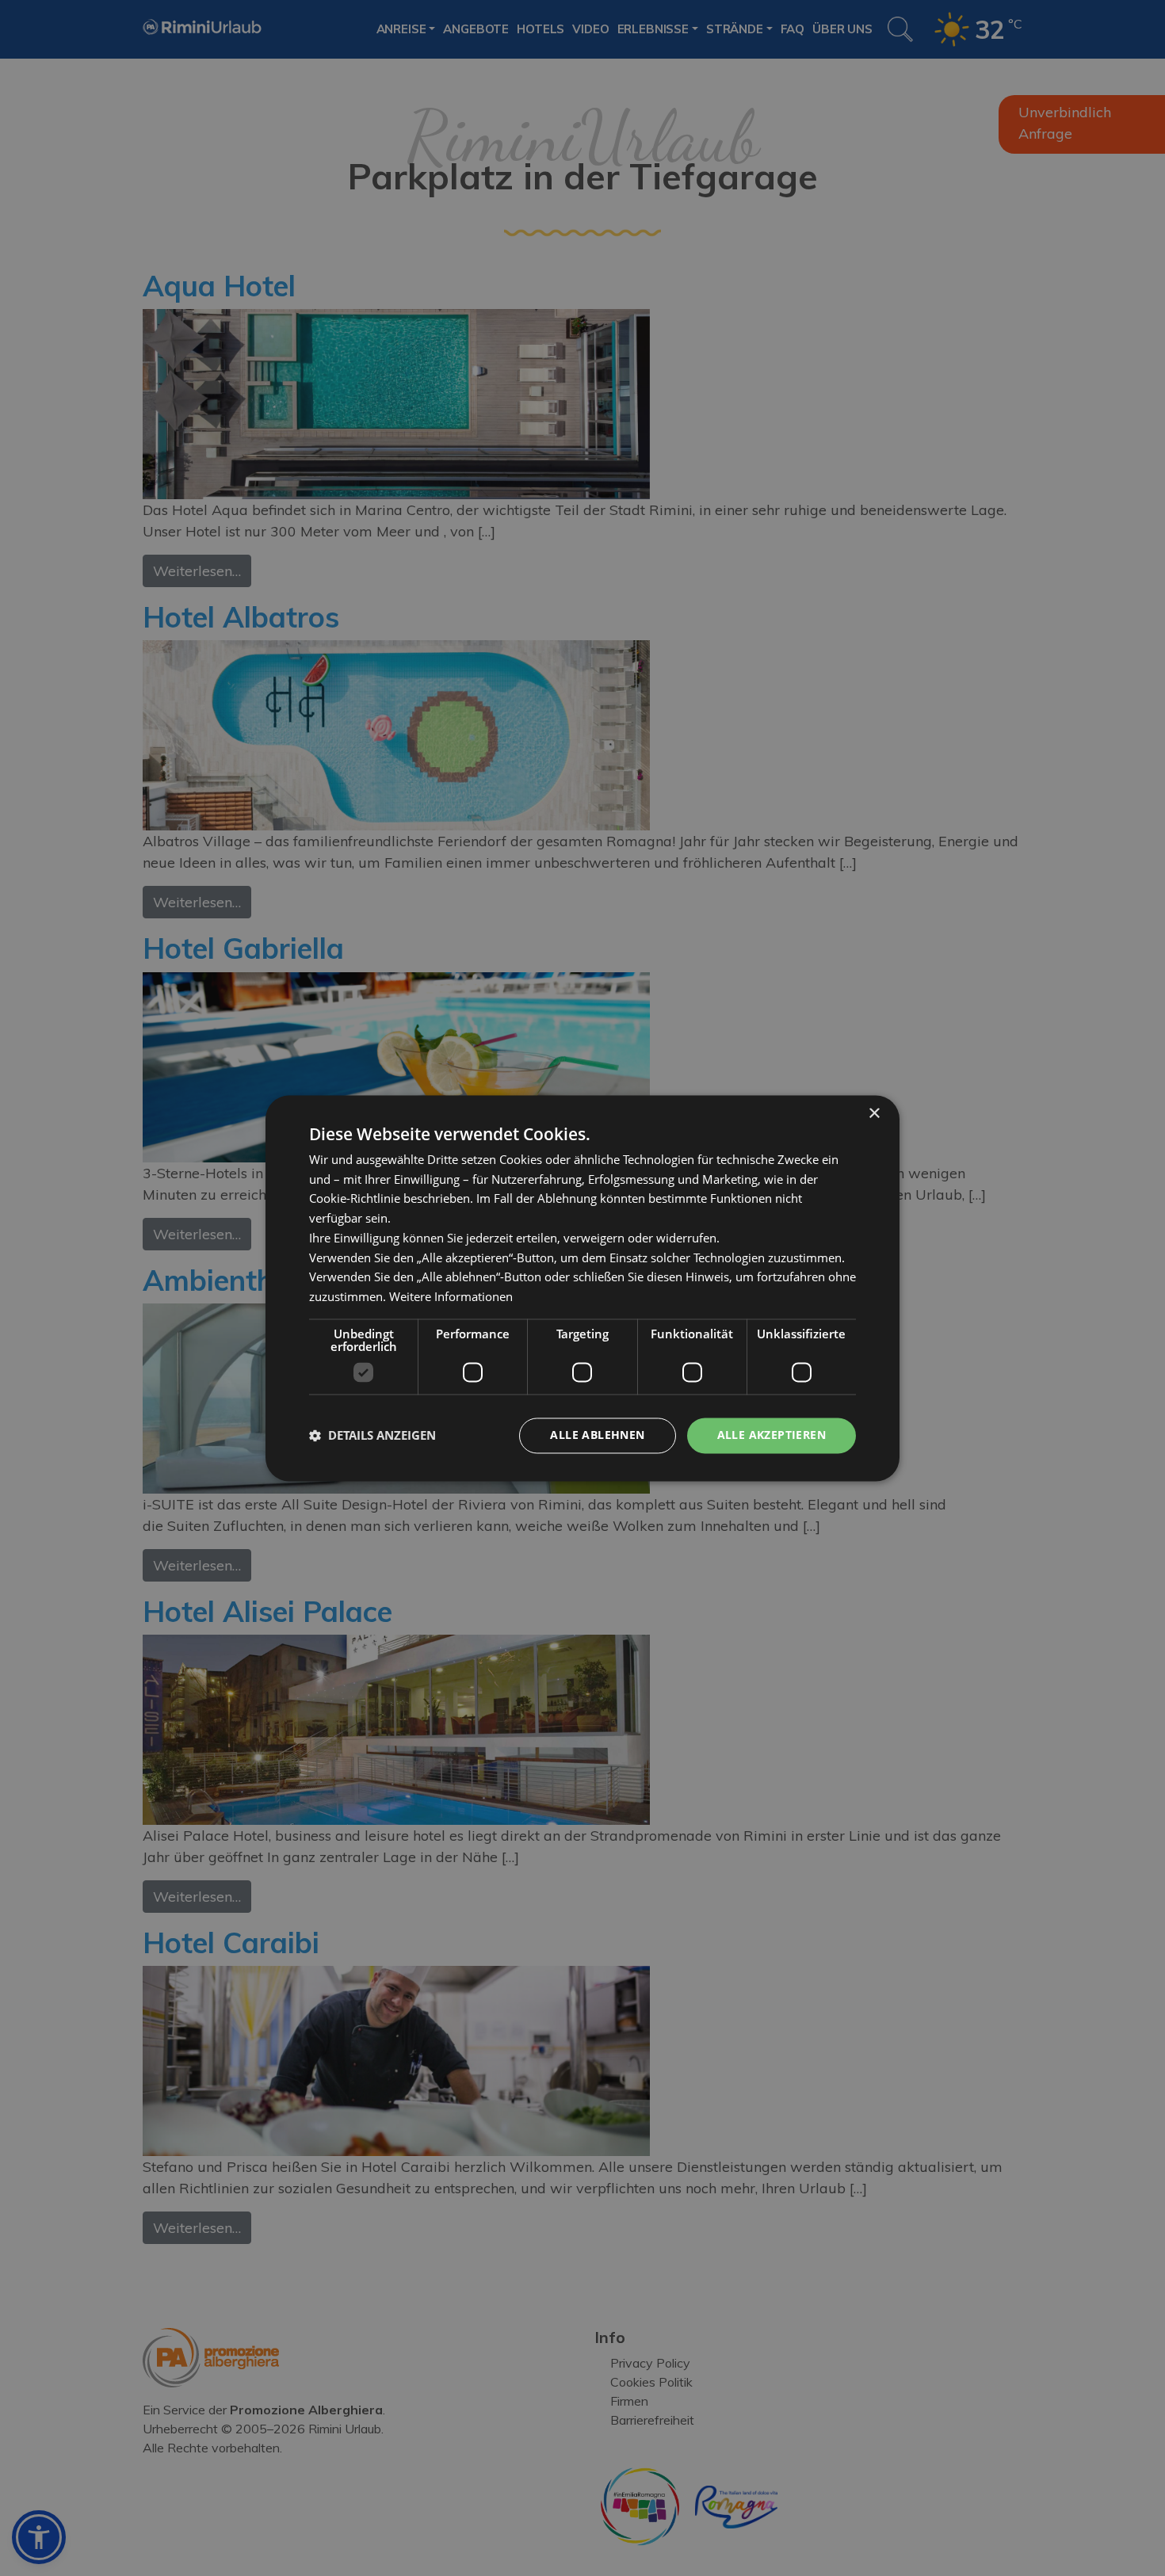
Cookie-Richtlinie (355, 1199)
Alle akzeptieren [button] (772, 1435)
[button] (372, 1436)
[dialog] (582, 1288)
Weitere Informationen (451, 1297)
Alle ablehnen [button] (597, 1435)
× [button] (874, 1114)
